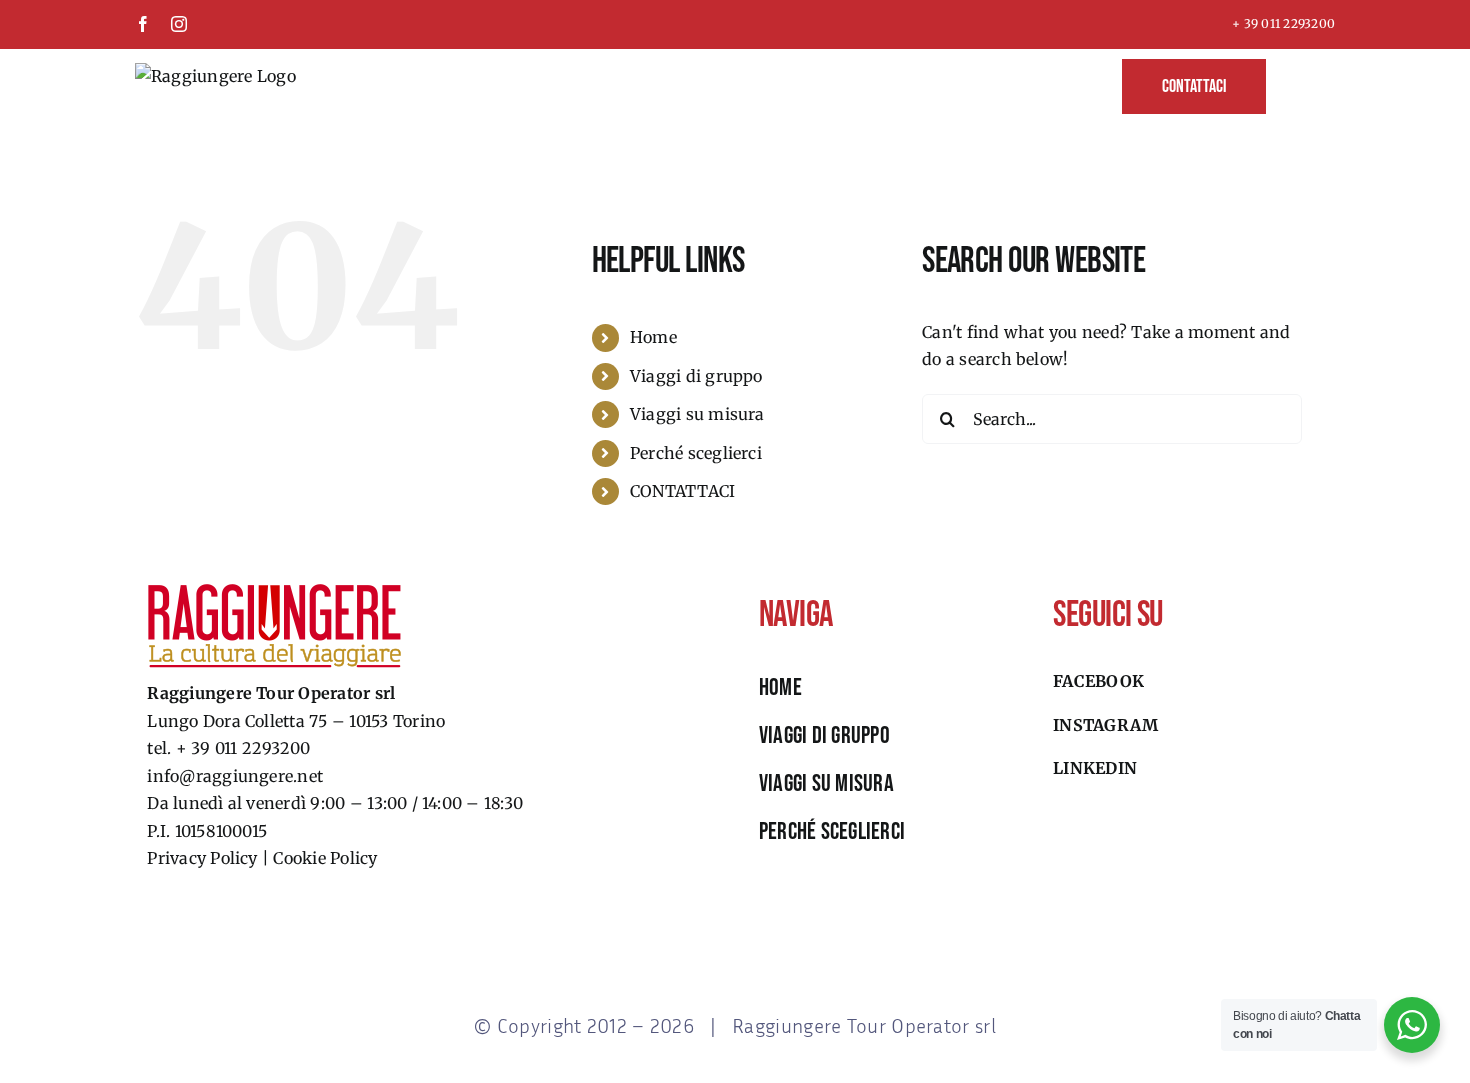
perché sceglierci (832, 831)
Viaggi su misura (697, 414)
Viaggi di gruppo (696, 376)
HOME (780, 687)
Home (653, 337)
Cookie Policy (325, 858)
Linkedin (1095, 768)
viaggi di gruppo (824, 735)
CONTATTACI (682, 491)
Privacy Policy (202, 858)
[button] (1300, 84)
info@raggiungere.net (235, 776)
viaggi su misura (826, 783)
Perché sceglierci (696, 453)
